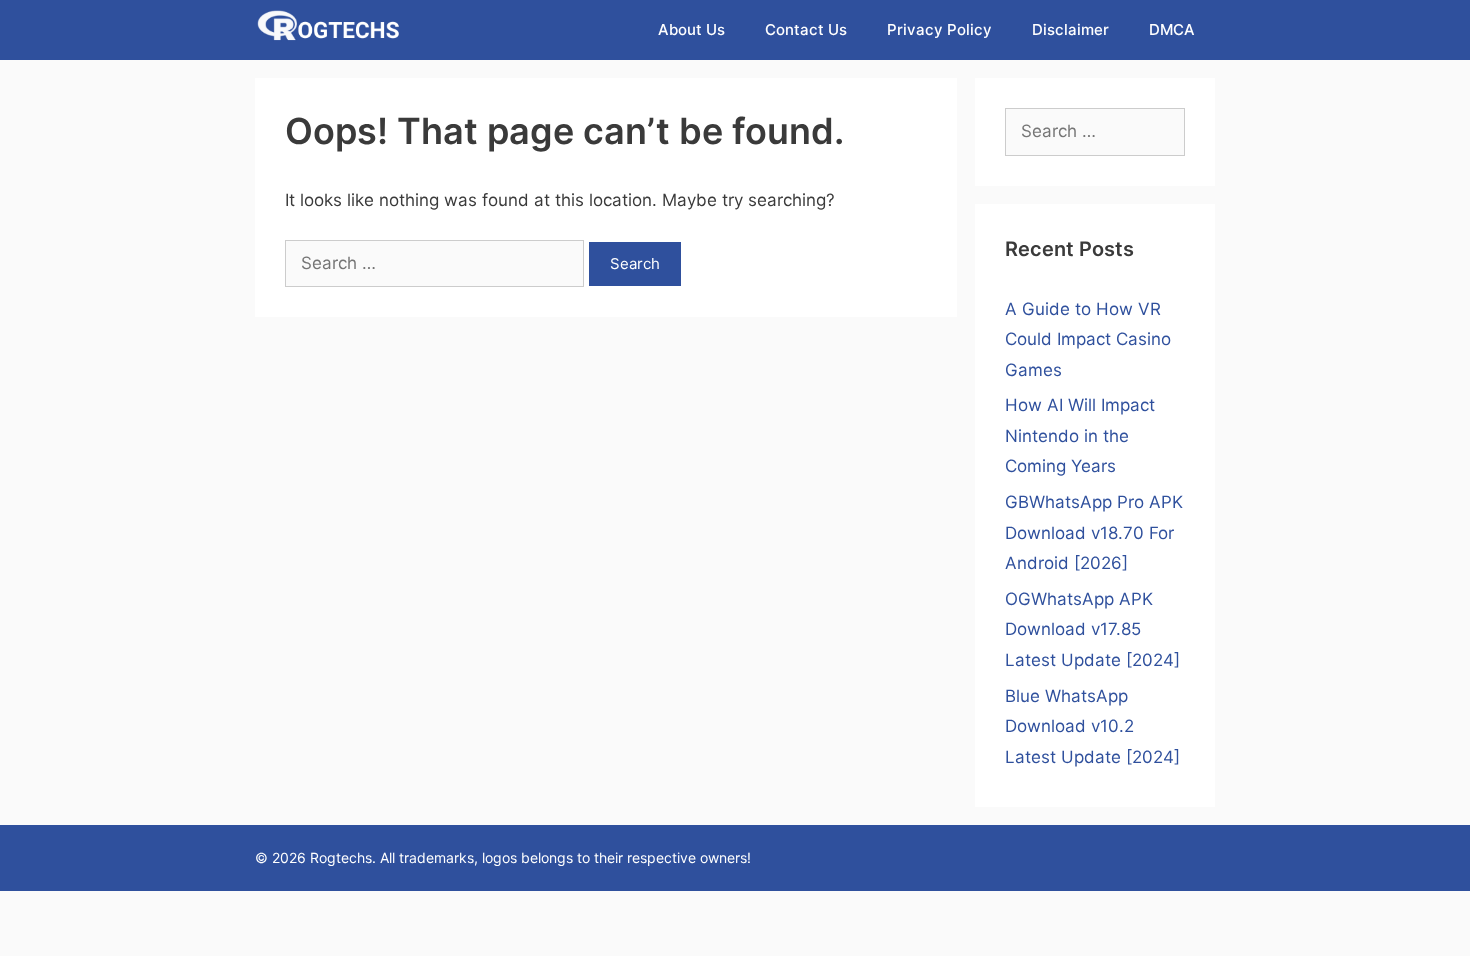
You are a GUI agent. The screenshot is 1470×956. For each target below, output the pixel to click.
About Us (691, 29)
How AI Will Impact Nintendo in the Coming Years (1080, 435)
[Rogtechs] (333, 30)
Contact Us (806, 29)
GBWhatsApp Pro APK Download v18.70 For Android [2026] (1094, 532)
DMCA (1172, 29)
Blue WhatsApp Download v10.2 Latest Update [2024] (1092, 726)
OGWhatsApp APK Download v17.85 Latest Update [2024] (1092, 629)
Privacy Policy (939, 29)
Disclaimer (1070, 29)
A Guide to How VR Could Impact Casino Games (1088, 339)
